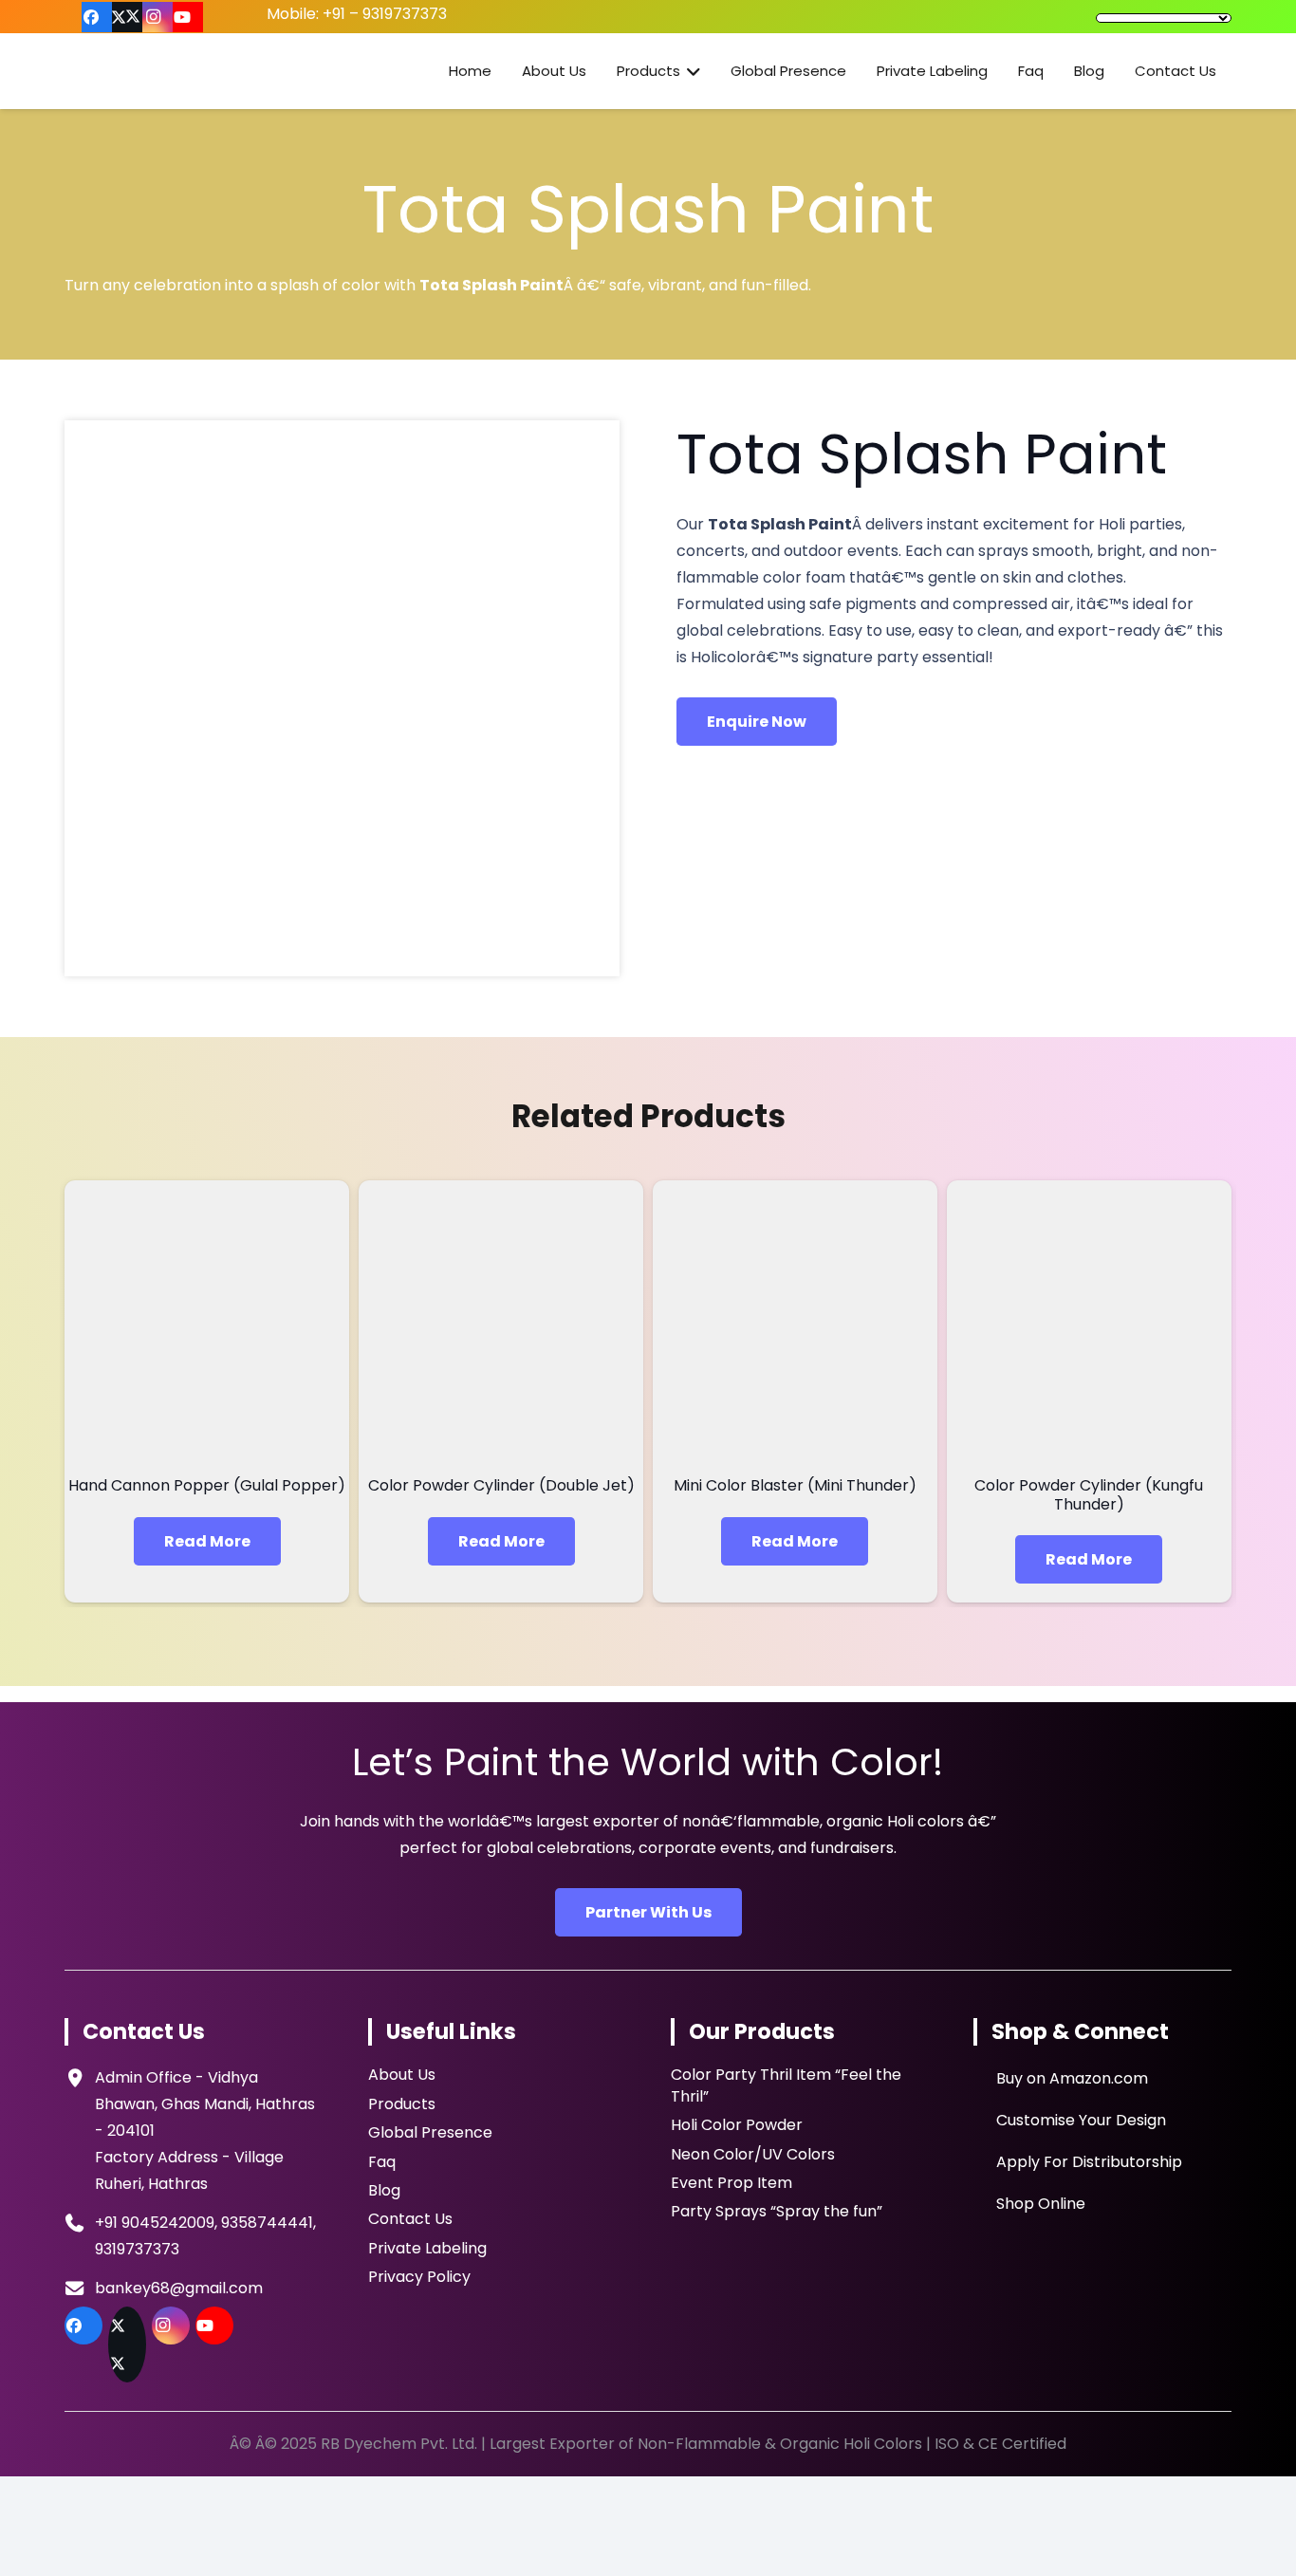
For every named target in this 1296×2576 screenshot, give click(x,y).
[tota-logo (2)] (181, 71)
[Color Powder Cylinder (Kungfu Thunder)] (1089, 1323)
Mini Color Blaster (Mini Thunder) (795, 1485)
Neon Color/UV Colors (753, 2154)
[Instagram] (157, 17)
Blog (384, 2190)
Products (402, 2104)
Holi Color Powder (737, 2125)
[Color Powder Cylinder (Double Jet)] (501, 1323)
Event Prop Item (731, 2183)
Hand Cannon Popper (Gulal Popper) (207, 1485)
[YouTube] (188, 17)
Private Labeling (427, 2248)
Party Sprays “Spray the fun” (777, 2211)
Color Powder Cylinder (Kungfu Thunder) (1089, 1494)
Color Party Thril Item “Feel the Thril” (786, 2085)
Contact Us (410, 2219)
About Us (402, 2075)
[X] (127, 17)
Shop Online (1039, 2204)
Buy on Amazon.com (1070, 2078)
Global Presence (430, 2132)
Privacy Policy (419, 2277)
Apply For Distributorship (1087, 2162)
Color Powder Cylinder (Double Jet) (501, 1485)
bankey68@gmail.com (179, 2288)
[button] (690, 71)
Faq (382, 2162)
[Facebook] (97, 17)
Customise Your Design (1079, 2120)
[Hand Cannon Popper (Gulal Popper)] (207, 1323)
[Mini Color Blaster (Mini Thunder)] (795, 1323)
